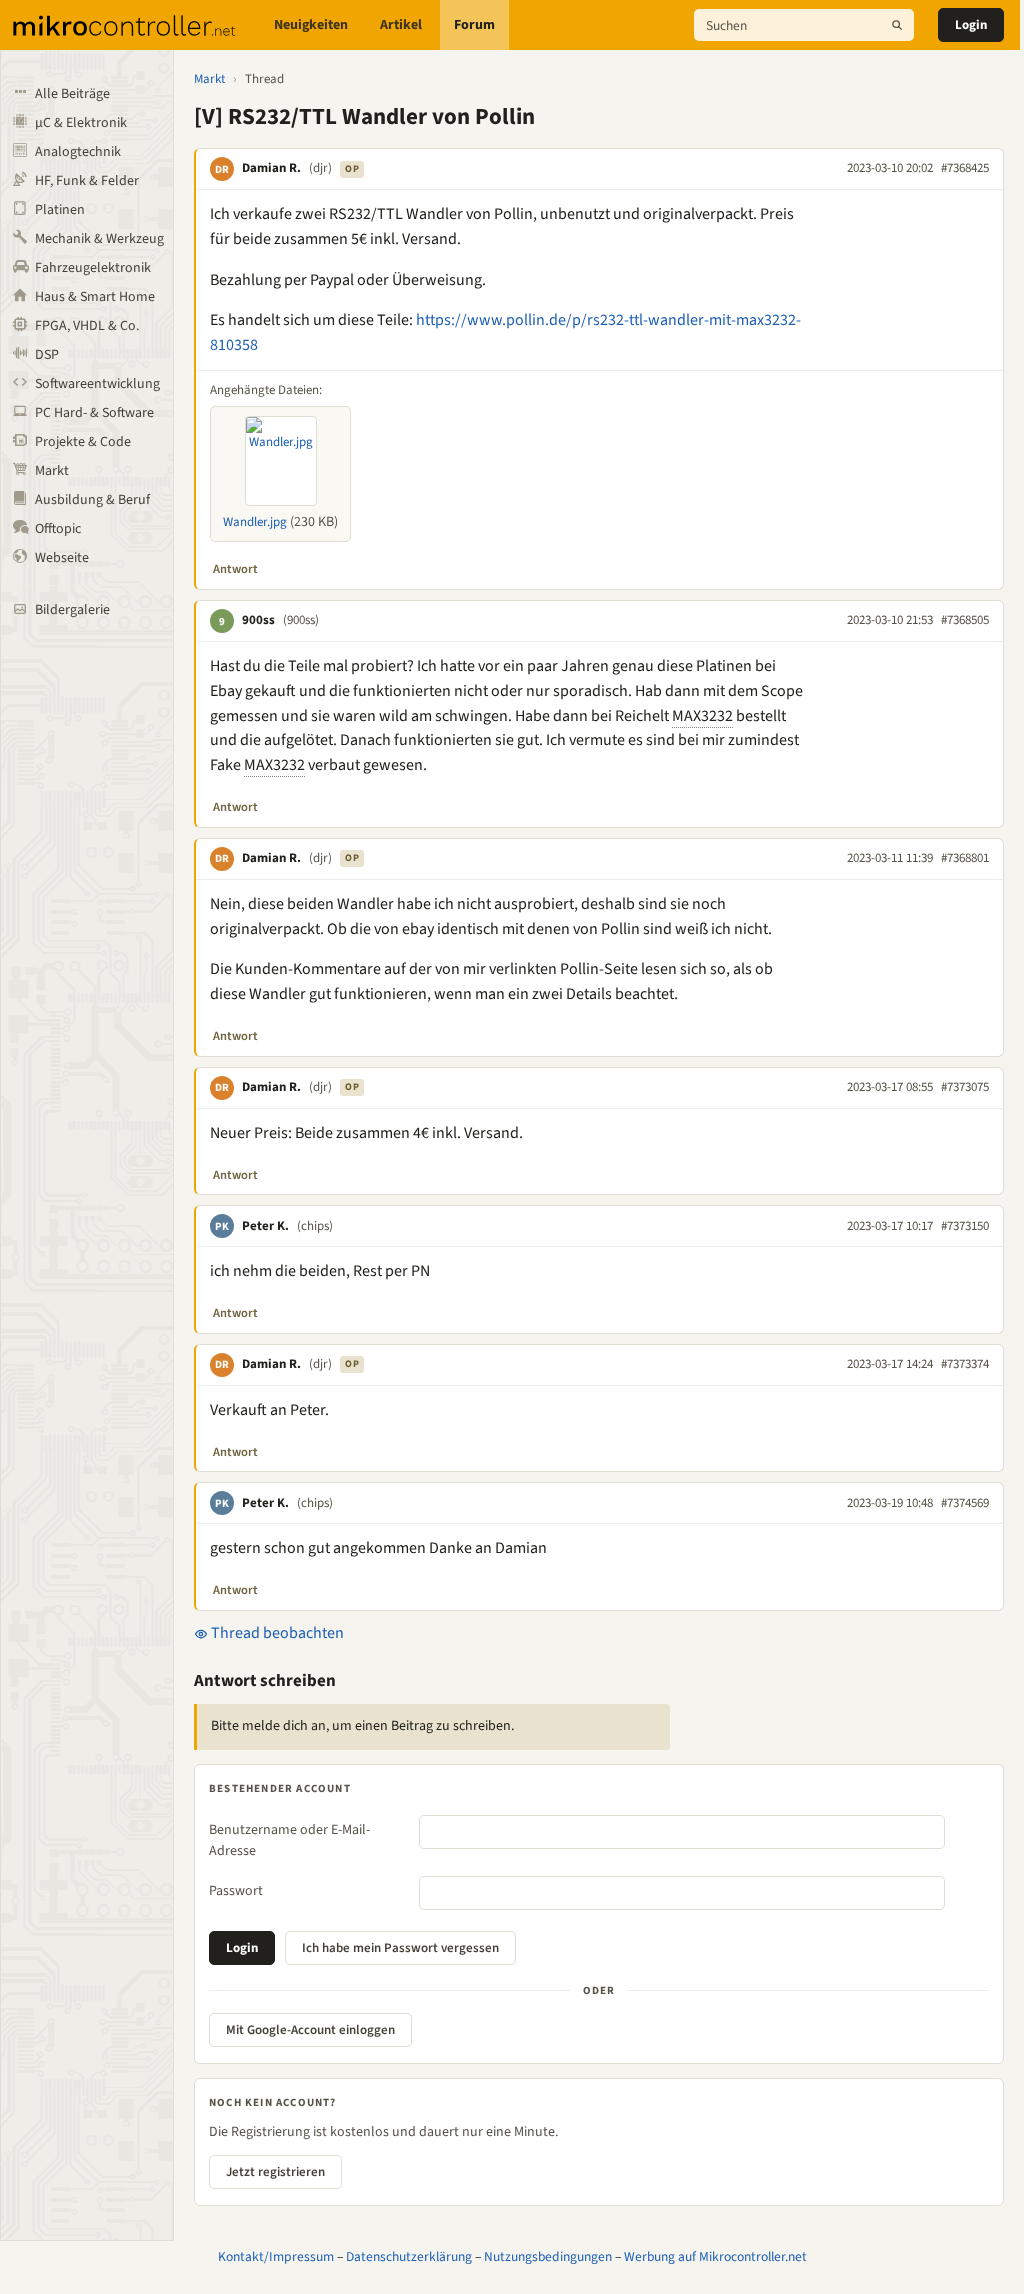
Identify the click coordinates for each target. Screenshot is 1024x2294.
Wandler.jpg (255, 522)
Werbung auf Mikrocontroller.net (715, 2256)
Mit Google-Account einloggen (310, 2030)
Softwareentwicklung (97, 384)
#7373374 (965, 1364)
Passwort (236, 1891)
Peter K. (265, 1226)
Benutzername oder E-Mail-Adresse (289, 1840)
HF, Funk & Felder (87, 181)
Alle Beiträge (72, 94)
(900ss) (301, 620)
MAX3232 (702, 716)
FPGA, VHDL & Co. (87, 326)
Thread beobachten (276, 1633)
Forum (474, 25)
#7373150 (965, 1226)
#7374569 (965, 1503)
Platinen (60, 210)
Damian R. (271, 168)
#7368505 (965, 620)
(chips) (315, 1226)
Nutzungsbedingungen (548, 2256)
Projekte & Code (83, 442)
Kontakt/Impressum (276, 2256)
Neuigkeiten (311, 25)
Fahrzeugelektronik (93, 268)
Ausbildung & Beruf (92, 500)
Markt (52, 471)
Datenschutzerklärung (409, 2256)
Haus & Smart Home (95, 297)
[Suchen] (897, 25)
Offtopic (58, 529)
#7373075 (965, 1087)
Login (971, 25)
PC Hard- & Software (94, 413)
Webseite (62, 558)
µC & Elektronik (81, 123)
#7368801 (965, 858)
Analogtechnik (78, 152)
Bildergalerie (72, 610)
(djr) (320, 168)
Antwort (235, 569)
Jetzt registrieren (275, 2172)
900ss (258, 620)
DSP (47, 355)
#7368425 (965, 168)
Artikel (401, 25)
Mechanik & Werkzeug (99, 239)
